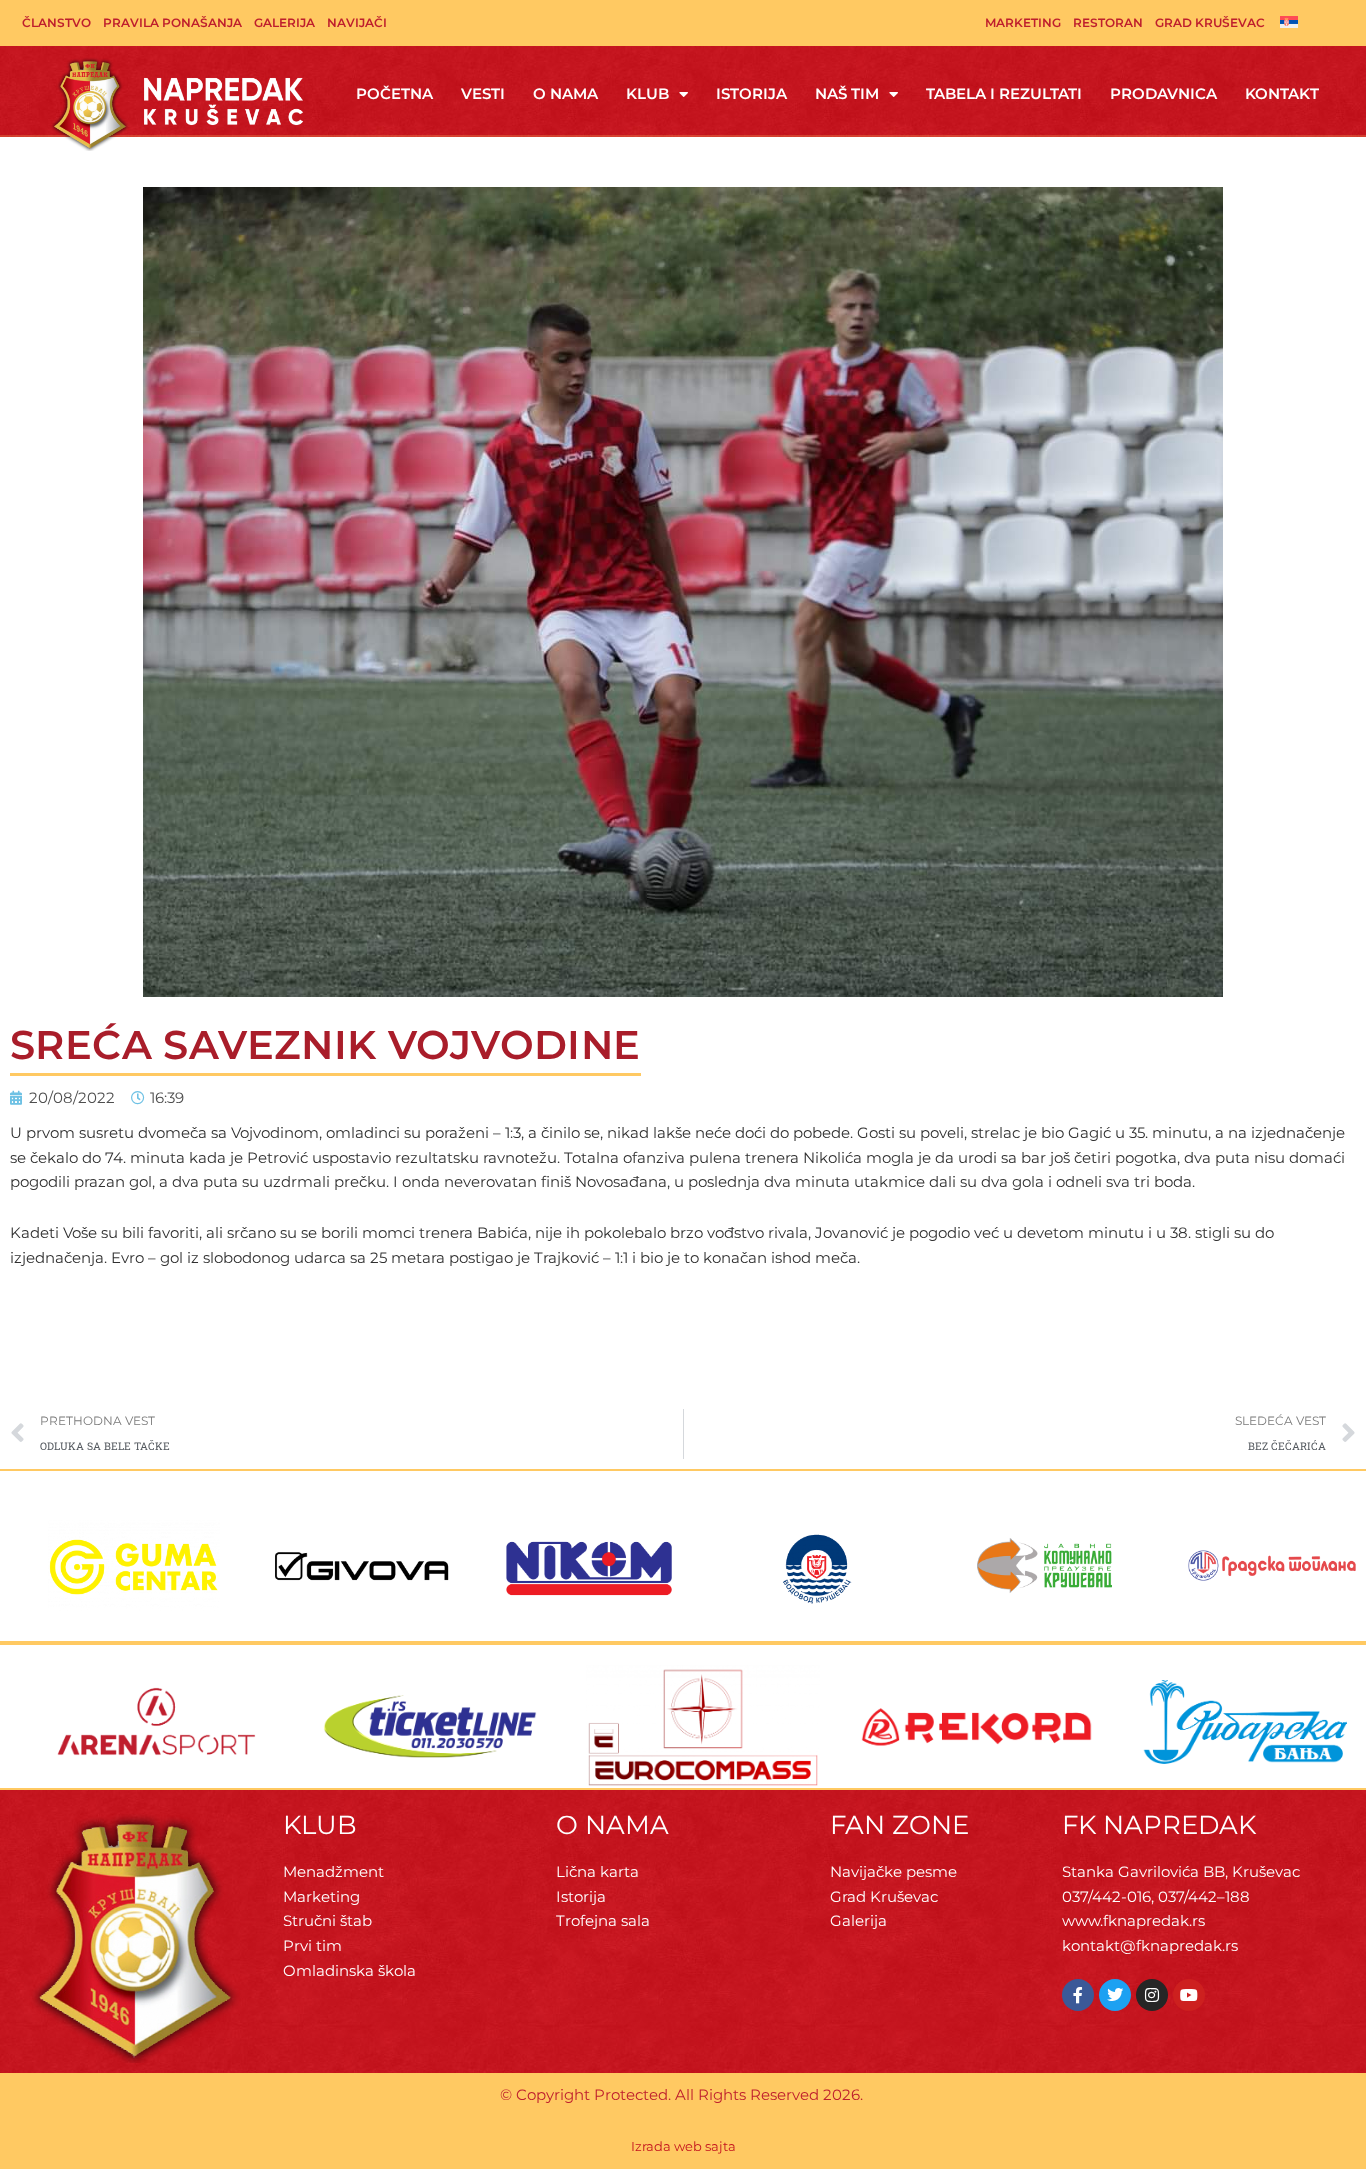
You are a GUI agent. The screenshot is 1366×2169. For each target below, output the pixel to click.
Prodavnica (1163, 93)
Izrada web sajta (683, 2146)
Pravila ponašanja (172, 22)
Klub (647, 93)
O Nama (565, 93)
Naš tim (847, 93)
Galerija (284, 22)
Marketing (1023, 22)
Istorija (751, 93)
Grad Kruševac (1210, 22)
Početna (394, 93)
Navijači (357, 22)
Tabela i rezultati (1004, 93)
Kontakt (1282, 93)
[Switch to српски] (1289, 21)
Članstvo (56, 22)
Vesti (483, 93)
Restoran (1108, 22)
